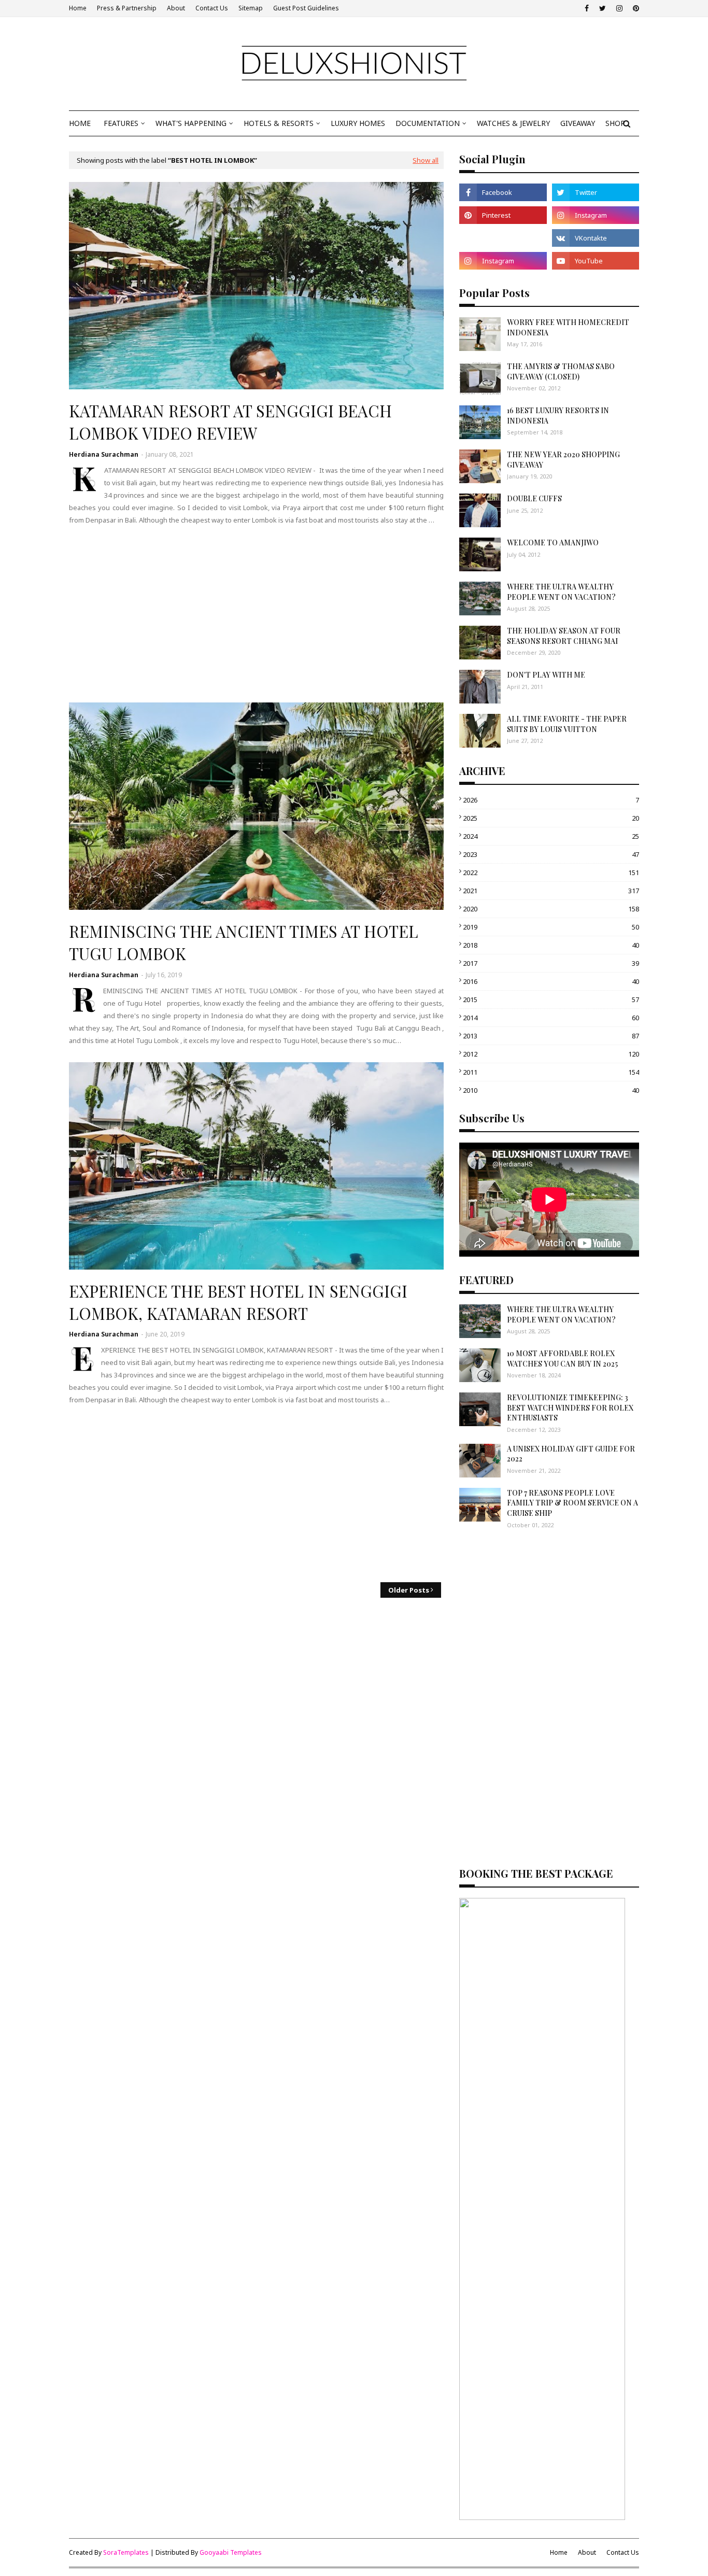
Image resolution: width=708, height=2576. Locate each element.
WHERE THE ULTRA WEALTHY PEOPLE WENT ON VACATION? (561, 592)
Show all (426, 160)
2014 (551, 1018)
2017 (551, 963)
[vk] (596, 238)
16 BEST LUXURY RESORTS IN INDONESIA (558, 416)
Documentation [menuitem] (428, 123)
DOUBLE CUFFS (534, 498)
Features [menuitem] (121, 123)
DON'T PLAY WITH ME (546, 675)
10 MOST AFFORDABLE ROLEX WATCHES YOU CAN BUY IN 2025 (562, 1359)
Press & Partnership (127, 8)
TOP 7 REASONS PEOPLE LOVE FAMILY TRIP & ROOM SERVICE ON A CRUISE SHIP (572, 1503)
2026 (551, 800)
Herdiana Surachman (104, 454)
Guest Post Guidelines (306, 8)
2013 (551, 1036)
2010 (551, 1090)
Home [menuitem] (80, 123)
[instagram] (619, 8)
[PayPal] (503, 238)
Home (78, 8)
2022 (551, 872)
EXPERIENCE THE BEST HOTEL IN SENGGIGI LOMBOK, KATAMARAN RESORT (238, 1302)
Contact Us (212, 8)
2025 (551, 818)
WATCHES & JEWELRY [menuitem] (513, 123)
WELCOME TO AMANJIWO (553, 543)
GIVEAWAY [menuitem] (578, 123)
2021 (551, 891)
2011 (551, 1072)
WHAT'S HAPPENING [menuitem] (191, 123)
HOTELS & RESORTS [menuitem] (279, 123)
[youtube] (596, 261)
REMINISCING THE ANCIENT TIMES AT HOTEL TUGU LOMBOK (244, 942)
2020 (551, 909)
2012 (551, 1054)
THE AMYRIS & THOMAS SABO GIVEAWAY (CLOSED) (561, 371)
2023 (551, 854)
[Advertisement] (256, 614)
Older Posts (409, 1590)
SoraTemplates (126, 2552)
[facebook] (587, 8)
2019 (551, 927)
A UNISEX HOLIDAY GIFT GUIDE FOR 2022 (571, 1454)
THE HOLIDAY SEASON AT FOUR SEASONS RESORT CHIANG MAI (564, 636)
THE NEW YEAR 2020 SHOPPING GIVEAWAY (563, 460)
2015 (551, 1000)
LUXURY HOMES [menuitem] (358, 123)
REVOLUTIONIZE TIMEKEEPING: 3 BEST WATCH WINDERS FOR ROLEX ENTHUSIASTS (570, 1407)
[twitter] (603, 8)
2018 (551, 945)
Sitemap (251, 8)
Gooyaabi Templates (231, 2552)
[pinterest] (635, 8)
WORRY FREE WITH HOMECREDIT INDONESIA (568, 327)
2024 (551, 836)
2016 (551, 981)
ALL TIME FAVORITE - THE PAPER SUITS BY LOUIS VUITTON (567, 724)
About (176, 8)
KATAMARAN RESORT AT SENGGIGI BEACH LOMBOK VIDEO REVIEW (230, 422)
